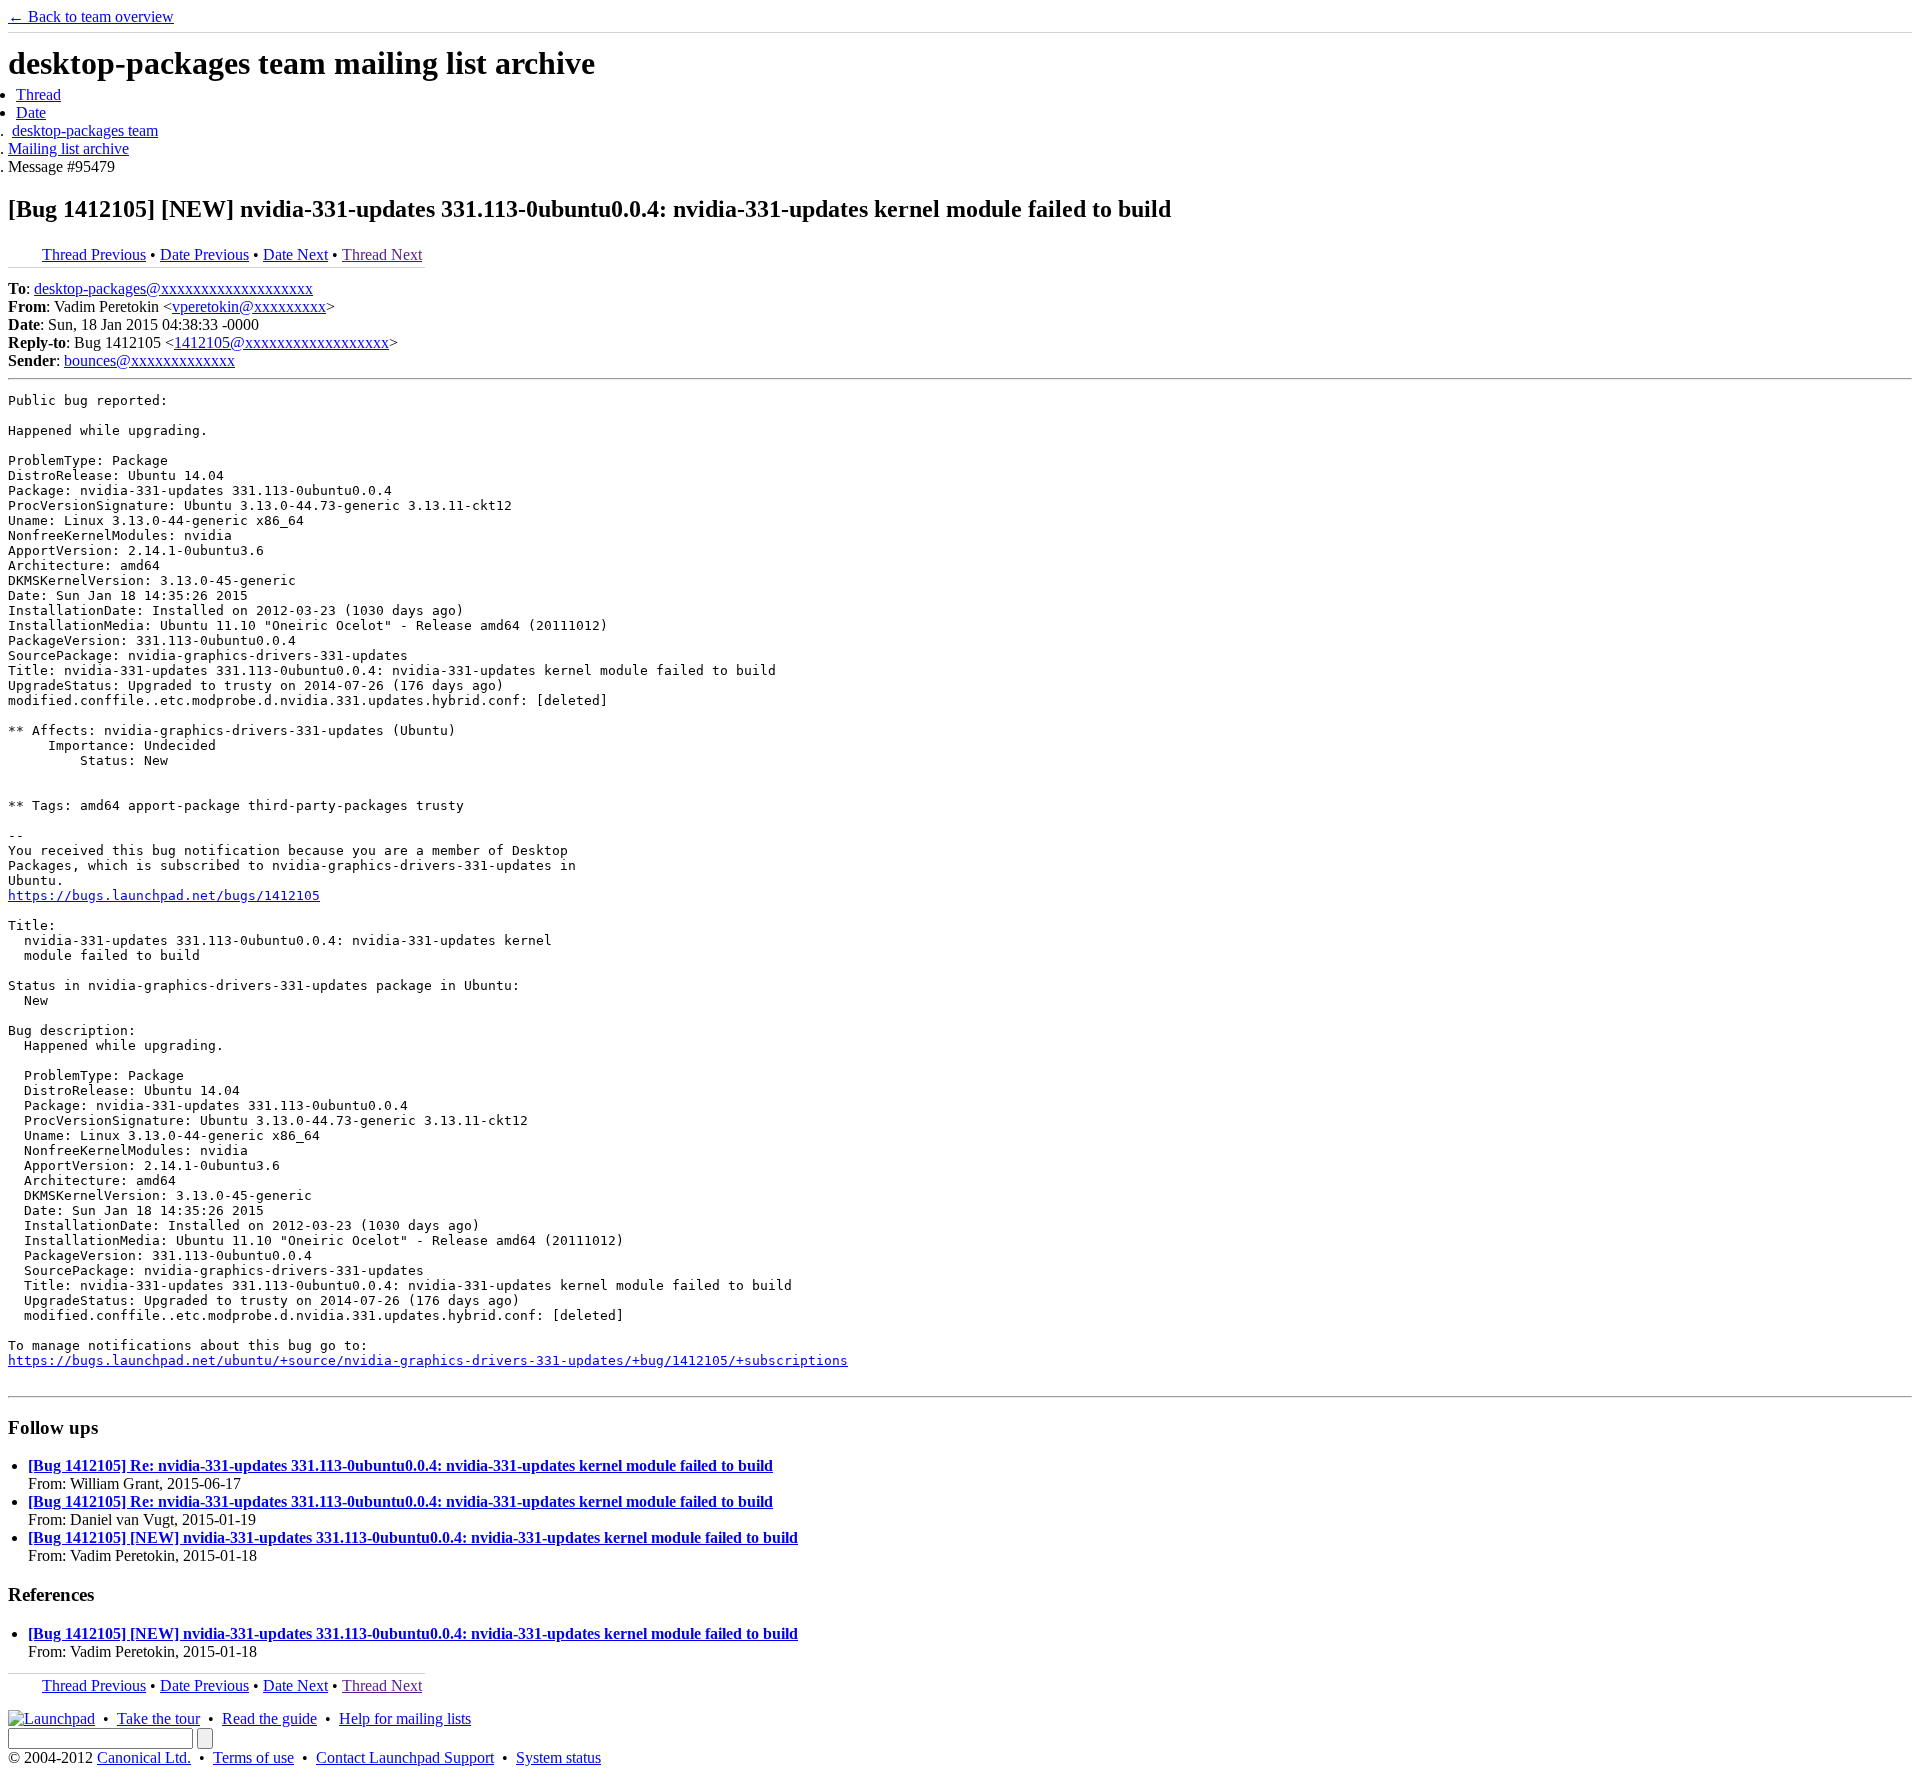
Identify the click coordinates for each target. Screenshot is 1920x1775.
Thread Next (382, 254)
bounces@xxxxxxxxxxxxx (149, 360)
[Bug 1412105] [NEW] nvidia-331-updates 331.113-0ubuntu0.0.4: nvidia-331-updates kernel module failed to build (413, 1537)
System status (558, 1757)
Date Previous (204, 254)
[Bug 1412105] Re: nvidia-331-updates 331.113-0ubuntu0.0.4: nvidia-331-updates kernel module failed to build (400, 1465)
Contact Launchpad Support (405, 1757)
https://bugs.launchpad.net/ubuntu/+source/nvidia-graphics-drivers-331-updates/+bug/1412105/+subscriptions (428, 1360)
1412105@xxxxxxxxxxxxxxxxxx (281, 342)
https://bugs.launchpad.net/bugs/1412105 (164, 895)
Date (31, 112)
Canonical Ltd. (144, 1757)
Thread (38, 94)
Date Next (295, 254)
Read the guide (269, 1718)
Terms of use (253, 1757)
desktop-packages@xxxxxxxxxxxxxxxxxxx (173, 288)
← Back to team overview (91, 16)
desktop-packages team (85, 130)
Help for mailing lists (405, 1718)
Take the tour (158, 1718)
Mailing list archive (68, 148)
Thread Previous (94, 254)
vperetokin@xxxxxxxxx (249, 306)
